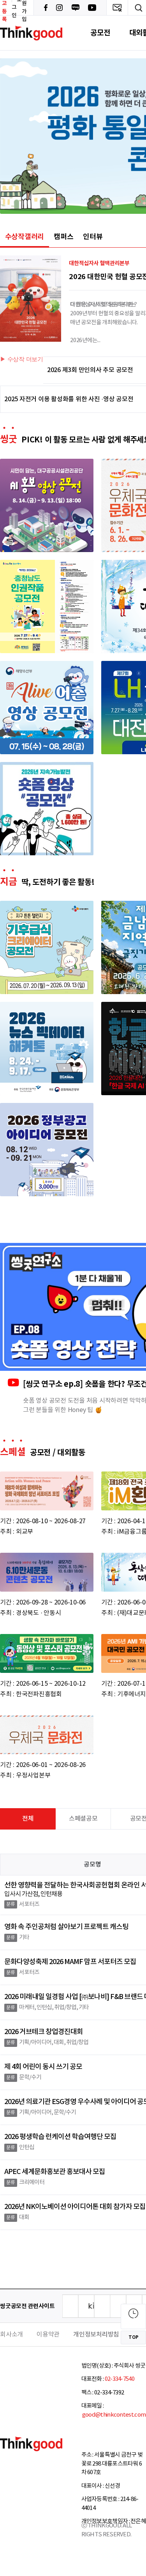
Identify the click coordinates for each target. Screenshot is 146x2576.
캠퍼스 (63, 237)
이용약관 (48, 2335)
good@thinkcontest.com (114, 2415)
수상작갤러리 (25, 237)
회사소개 (11, 2335)
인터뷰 (93, 237)
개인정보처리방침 (96, 2335)
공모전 (100, 33)
